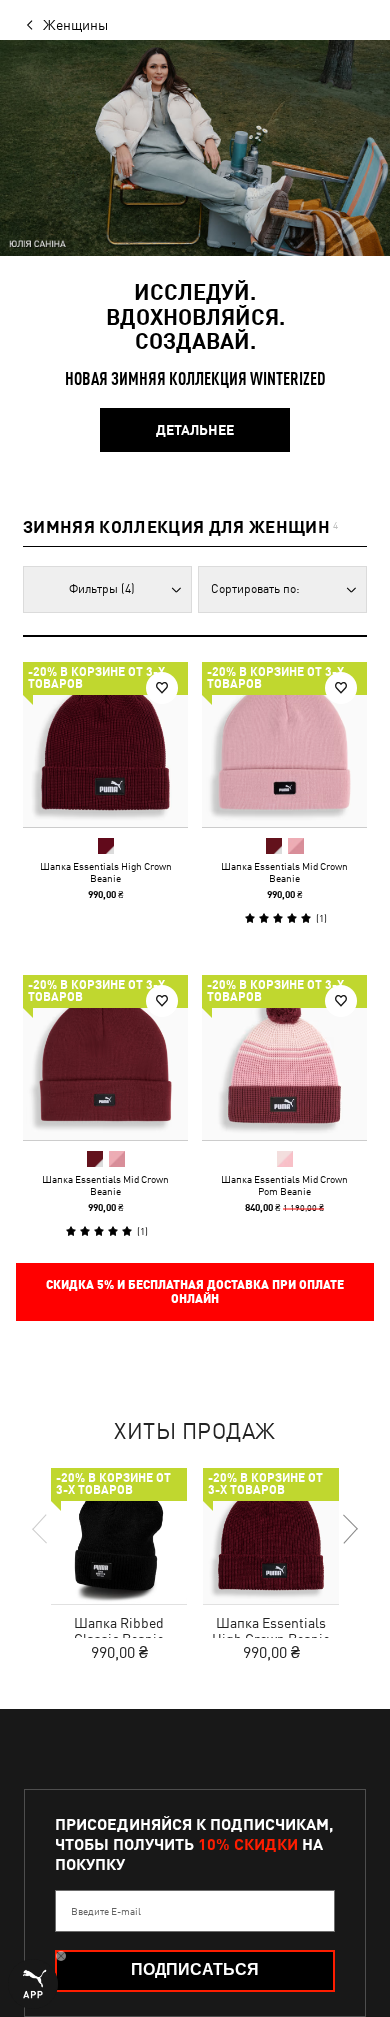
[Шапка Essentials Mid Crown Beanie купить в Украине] (284, 744)
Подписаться (195, 1969)
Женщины (75, 25)
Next (349, 1529)
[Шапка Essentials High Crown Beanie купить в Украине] (105, 744)
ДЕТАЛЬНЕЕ (195, 430)
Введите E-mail (106, 1911)
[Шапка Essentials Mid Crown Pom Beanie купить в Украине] (284, 1057)
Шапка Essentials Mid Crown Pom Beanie (284, 1185)
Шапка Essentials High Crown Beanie (106, 872)
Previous (41, 1529)
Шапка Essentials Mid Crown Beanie (284, 872)
